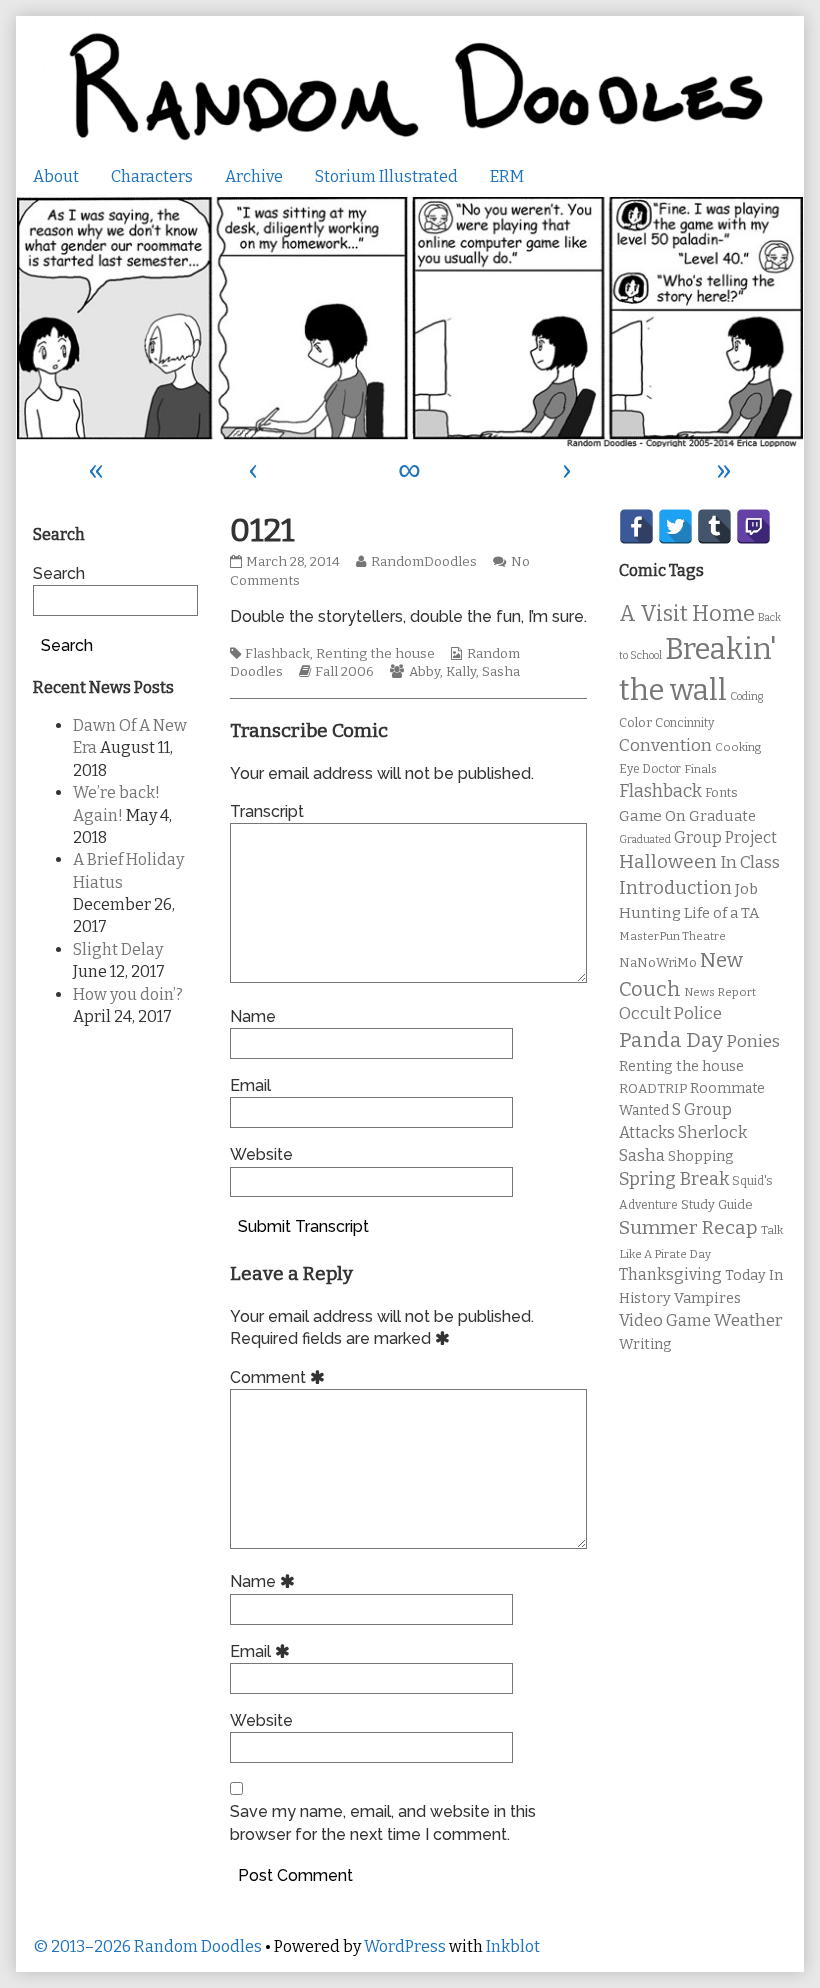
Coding (746, 696)
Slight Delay (118, 949)
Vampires (707, 1298)
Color (635, 722)
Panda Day (671, 1040)
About (56, 176)
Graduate (722, 816)
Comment (280, 1377)
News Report (720, 992)
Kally (461, 672)
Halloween (668, 861)
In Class (750, 862)
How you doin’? (128, 994)
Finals (700, 769)
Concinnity (684, 723)
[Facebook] (636, 526)
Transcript (267, 811)
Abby (424, 672)
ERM (507, 176)
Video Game (665, 1320)
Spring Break (674, 1179)
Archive (254, 176)
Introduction (675, 888)
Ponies (753, 1041)
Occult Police (670, 1013)
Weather (748, 1320)
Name (253, 1016)
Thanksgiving (670, 1274)
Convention (665, 745)
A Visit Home (687, 614)
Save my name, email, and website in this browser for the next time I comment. (383, 1822)
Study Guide (717, 1204)
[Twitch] (753, 526)
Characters (152, 176)
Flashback (277, 654)
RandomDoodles (423, 562)
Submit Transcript (303, 1226)
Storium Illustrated (386, 176)
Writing (645, 1344)
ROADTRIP (653, 1089)
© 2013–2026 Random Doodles (147, 1946)
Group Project (725, 837)
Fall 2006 (344, 672)
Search (59, 573)
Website (261, 1154)
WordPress (405, 1946)
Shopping (700, 1156)
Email (250, 1085)
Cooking (738, 747)
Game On (652, 816)
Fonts (721, 792)
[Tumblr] (714, 526)
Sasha (501, 672)
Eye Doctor (650, 769)
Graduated (645, 839)
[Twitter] (675, 526)
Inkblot (513, 1946)
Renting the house (375, 654)
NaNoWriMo (658, 962)
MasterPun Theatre (672, 936)
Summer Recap (688, 1227)
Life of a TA (721, 913)
